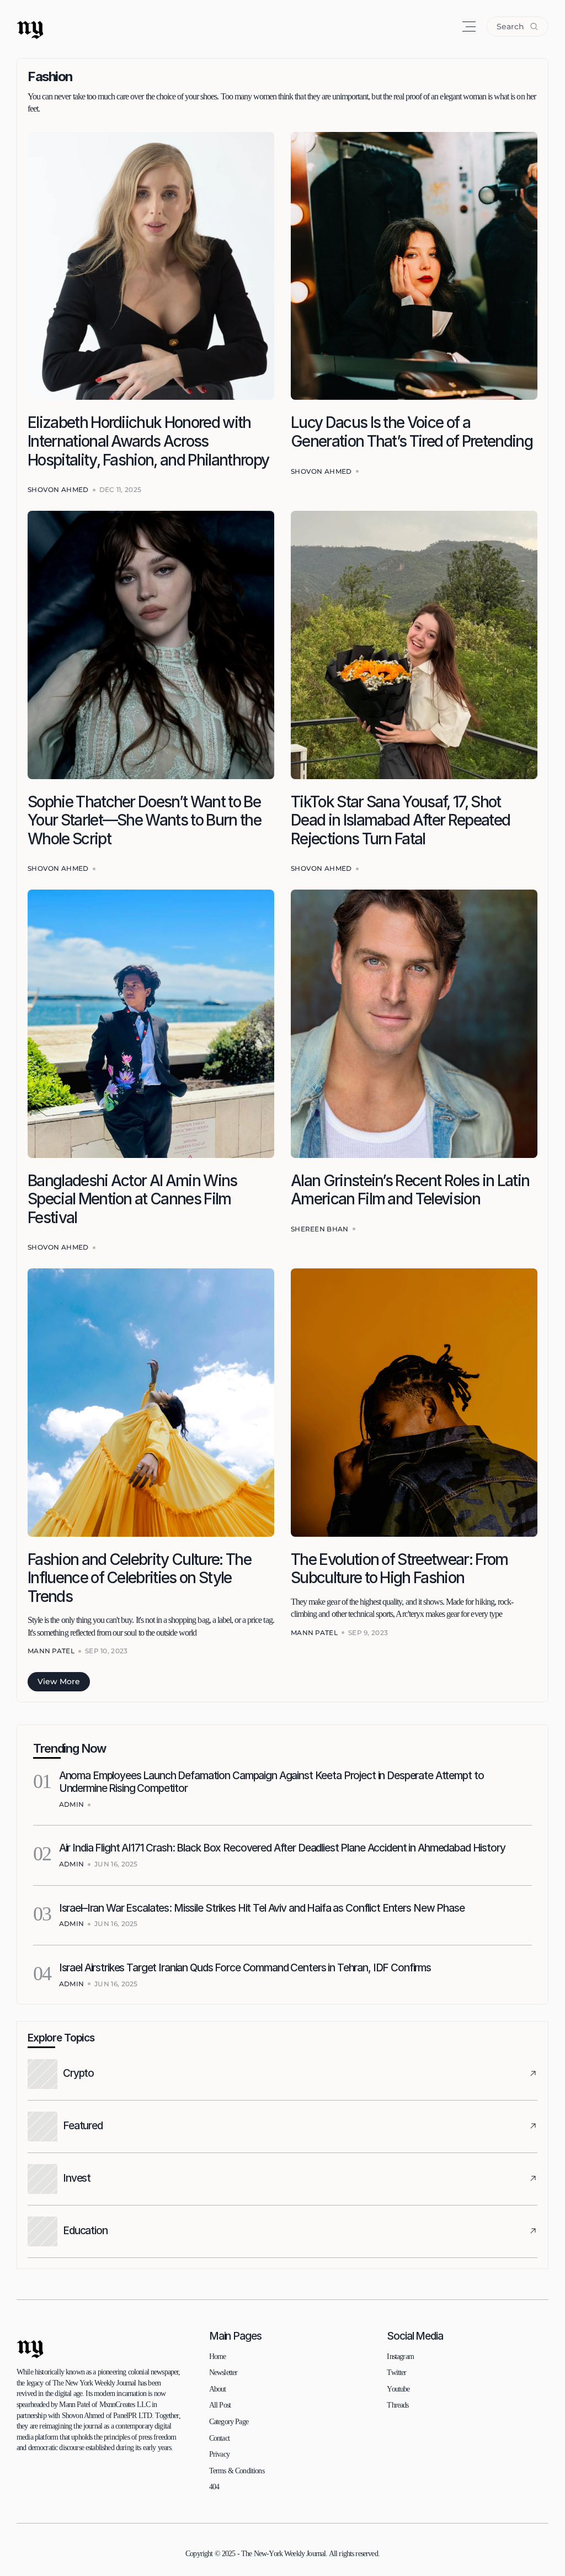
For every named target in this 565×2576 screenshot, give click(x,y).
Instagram (400, 2357)
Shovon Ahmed (58, 490)
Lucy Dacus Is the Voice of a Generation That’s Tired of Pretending (412, 432)
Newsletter (223, 2373)
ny (30, 26)
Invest (77, 2178)
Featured (83, 2126)
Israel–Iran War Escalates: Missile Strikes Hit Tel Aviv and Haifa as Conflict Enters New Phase (262, 1908)
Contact (219, 2438)
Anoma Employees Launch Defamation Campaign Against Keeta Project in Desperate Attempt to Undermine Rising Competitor (273, 1782)
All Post (220, 2405)
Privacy (219, 2454)
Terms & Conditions (237, 2471)
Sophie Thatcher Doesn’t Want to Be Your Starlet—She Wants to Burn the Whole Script (146, 820)
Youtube (398, 2389)
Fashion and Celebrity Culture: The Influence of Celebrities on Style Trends (141, 1578)
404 (214, 2487)
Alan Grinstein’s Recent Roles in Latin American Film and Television (412, 1190)
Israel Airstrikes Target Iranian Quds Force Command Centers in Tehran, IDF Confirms (245, 1968)
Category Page (229, 2422)
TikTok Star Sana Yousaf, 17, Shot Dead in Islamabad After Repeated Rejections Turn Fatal (402, 820)
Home (218, 2357)
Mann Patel (51, 1651)
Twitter (396, 2373)
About (218, 2389)
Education (85, 2231)
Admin (72, 1804)
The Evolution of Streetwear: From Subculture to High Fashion (401, 1569)
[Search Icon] (518, 27)
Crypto (78, 2073)
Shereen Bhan (320, 1229)
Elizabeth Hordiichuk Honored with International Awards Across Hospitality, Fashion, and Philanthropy (148, 441)
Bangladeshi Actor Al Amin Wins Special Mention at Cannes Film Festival (134, 1199)
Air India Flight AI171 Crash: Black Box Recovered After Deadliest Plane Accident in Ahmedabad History (282, 1848)
